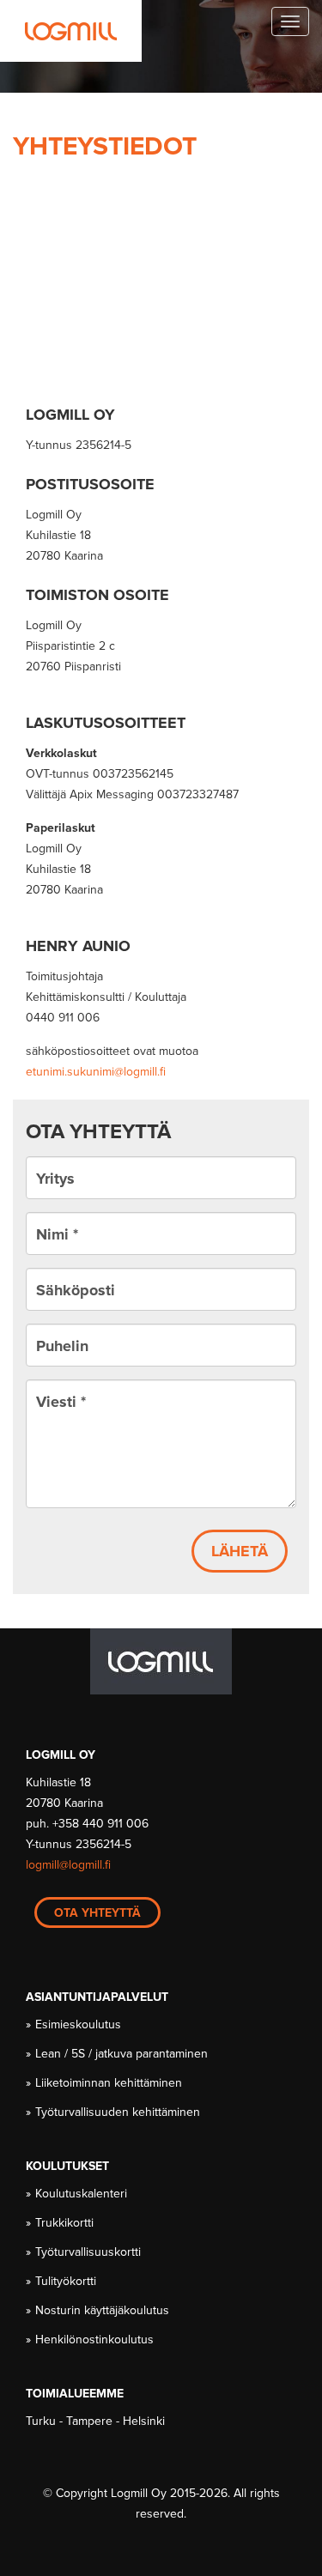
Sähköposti (76, 1290)
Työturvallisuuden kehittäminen (118, 2112)
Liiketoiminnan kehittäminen (109, 2083)
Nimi (57, 1234)
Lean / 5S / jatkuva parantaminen (122, 2054)
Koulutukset (67, 2166)
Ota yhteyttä (97, 1913)
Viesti (61, 1402)
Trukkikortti (65, 2223)
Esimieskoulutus (79, 2024)
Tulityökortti (67, 2281)
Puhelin (62, 1346)
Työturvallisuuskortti (89, 2252)
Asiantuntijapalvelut (97, 1997)
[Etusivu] (71, 31)
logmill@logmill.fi (68, 1865)
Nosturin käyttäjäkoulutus (103, 2310)
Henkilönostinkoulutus (95, 2340)
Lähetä (240, 1551)
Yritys (55, 1179)
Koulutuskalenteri (82, 2194)
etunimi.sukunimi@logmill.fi (96, 1072)
